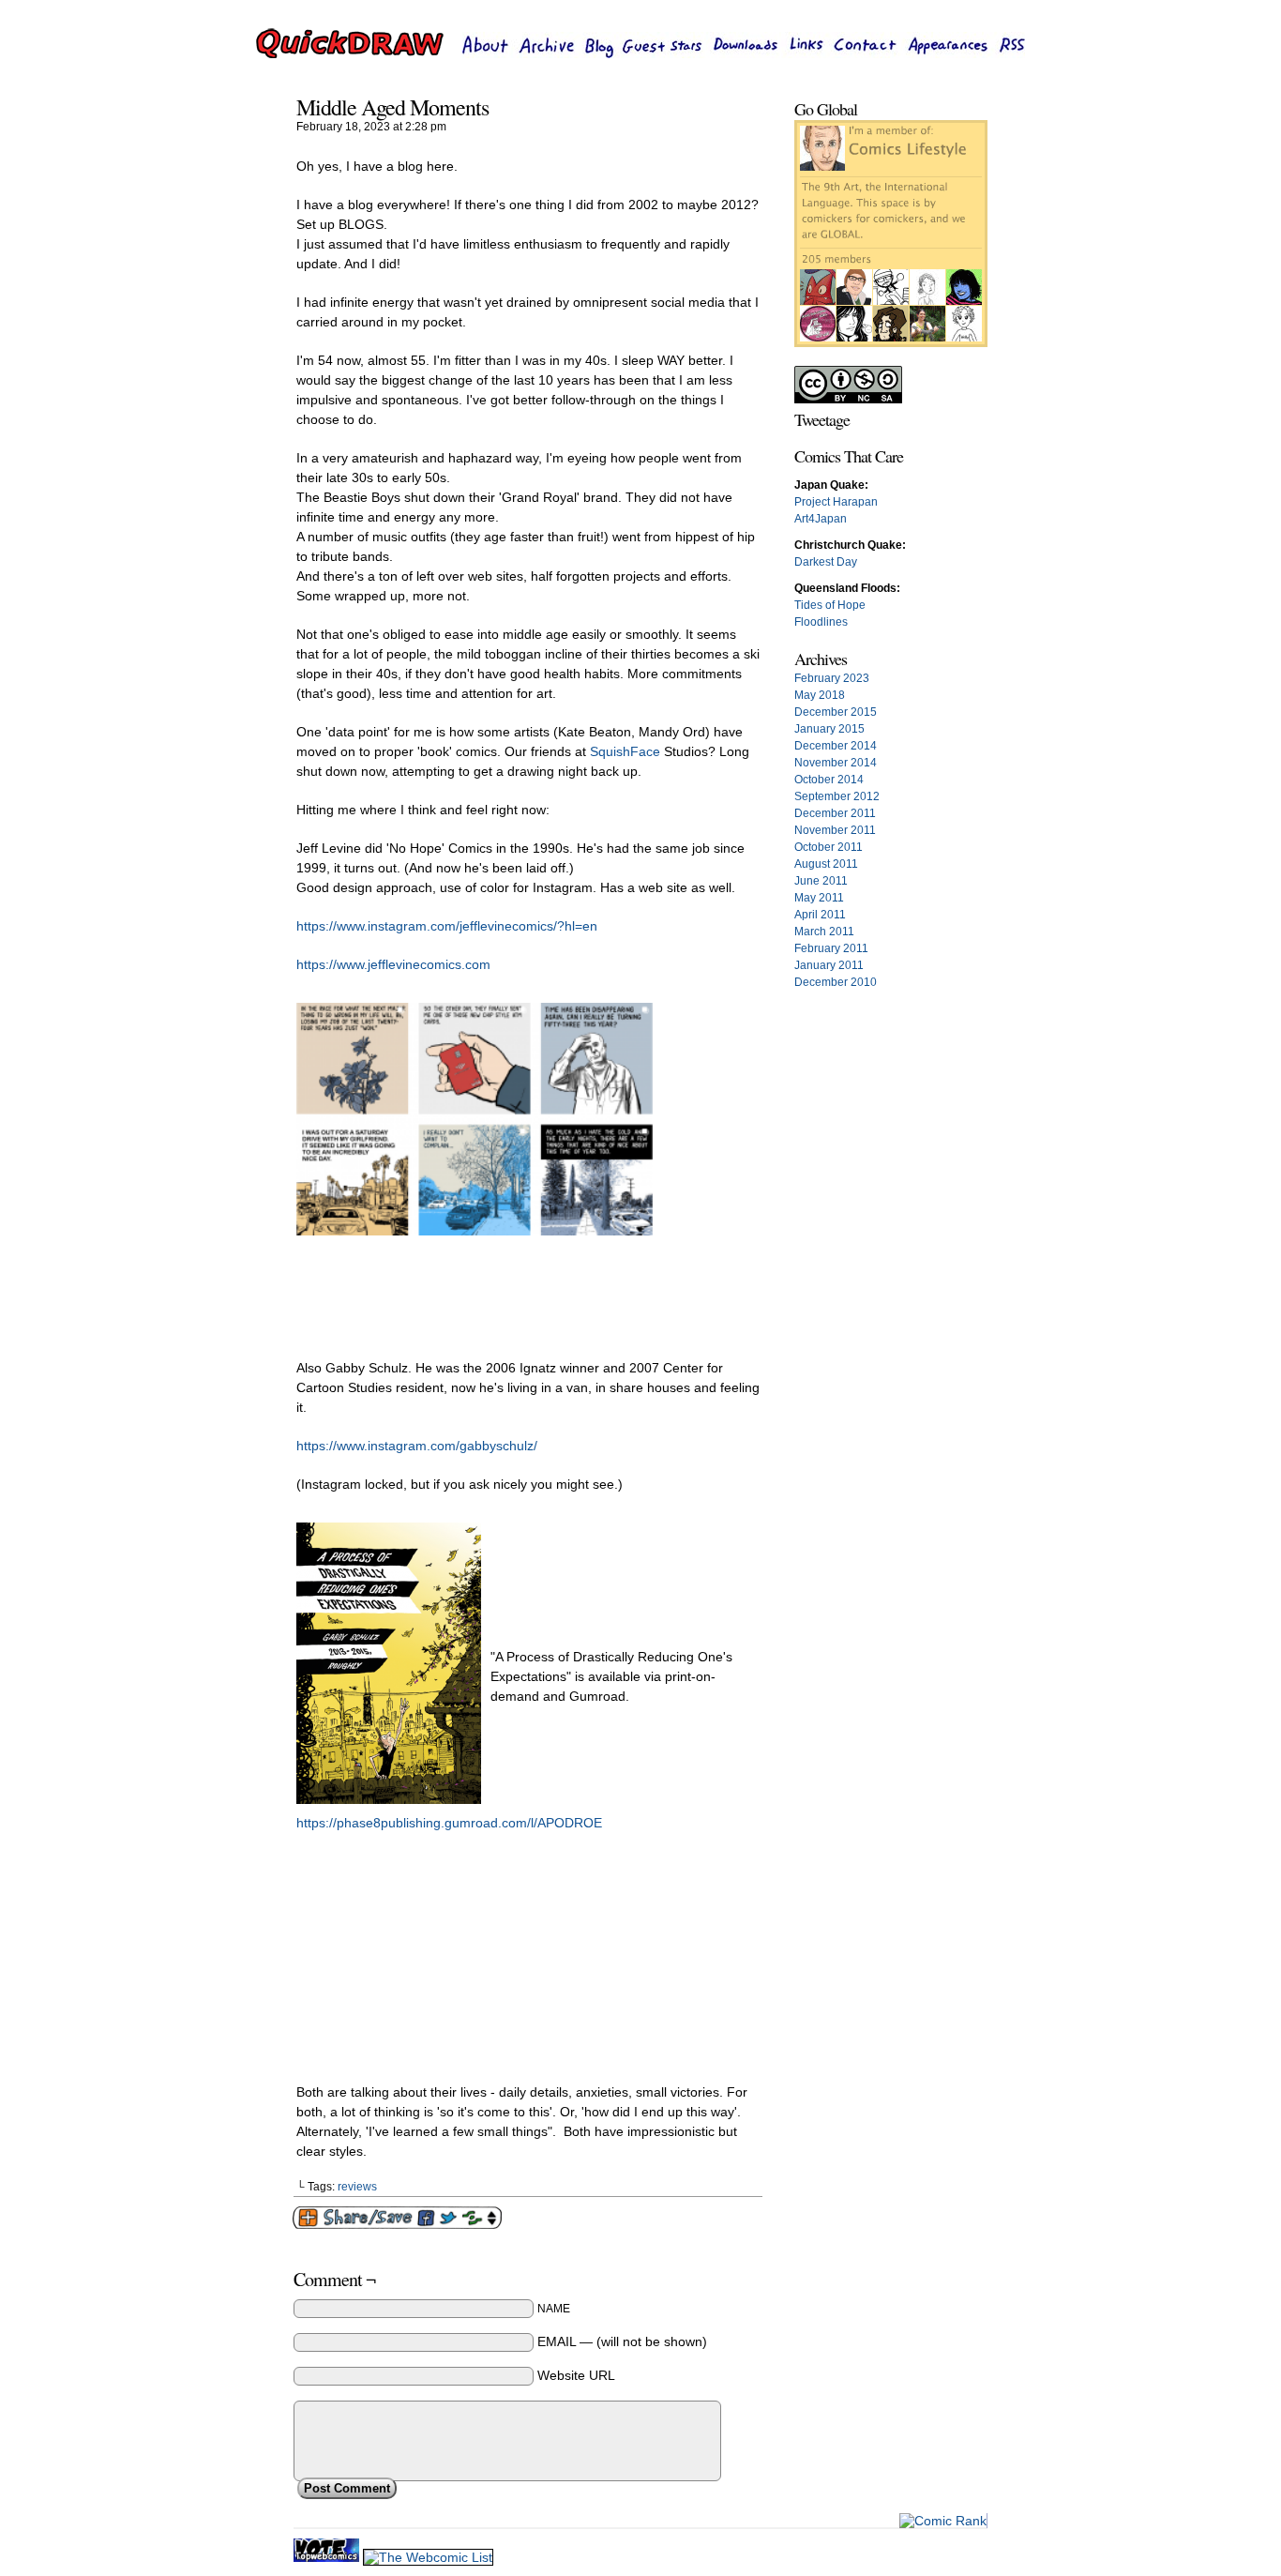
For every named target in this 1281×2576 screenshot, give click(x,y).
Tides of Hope (830, 605)
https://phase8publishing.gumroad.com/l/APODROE (449, 1823)
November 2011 (835, 830)
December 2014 (836, 746)
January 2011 (829, 965)
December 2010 (836, 982)
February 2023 (832, 678)
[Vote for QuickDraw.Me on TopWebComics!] (328, 2557)
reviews (357, 2187)
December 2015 (836, 712)
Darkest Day (826, 562)
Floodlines (821, 622)
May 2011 (819, 898)
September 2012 (837, 796)
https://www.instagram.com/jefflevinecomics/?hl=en (447, 926)
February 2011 (831, 948)
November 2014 (836, 763)
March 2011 (824, 932)
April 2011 (820, 915)
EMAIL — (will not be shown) (622, 2341)
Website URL (576, 2375)
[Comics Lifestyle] (891, 343)
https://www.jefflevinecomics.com (393, 964)
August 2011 (826, 864)
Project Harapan (836, 502)
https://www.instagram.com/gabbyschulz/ (417, 1446)
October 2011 (829, 847)
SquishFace (627, 751)
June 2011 (821, 881)
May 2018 (820, 695)
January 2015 (829, 729)
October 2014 (829, 780)
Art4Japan (821, 519)
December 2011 (835, 813)
